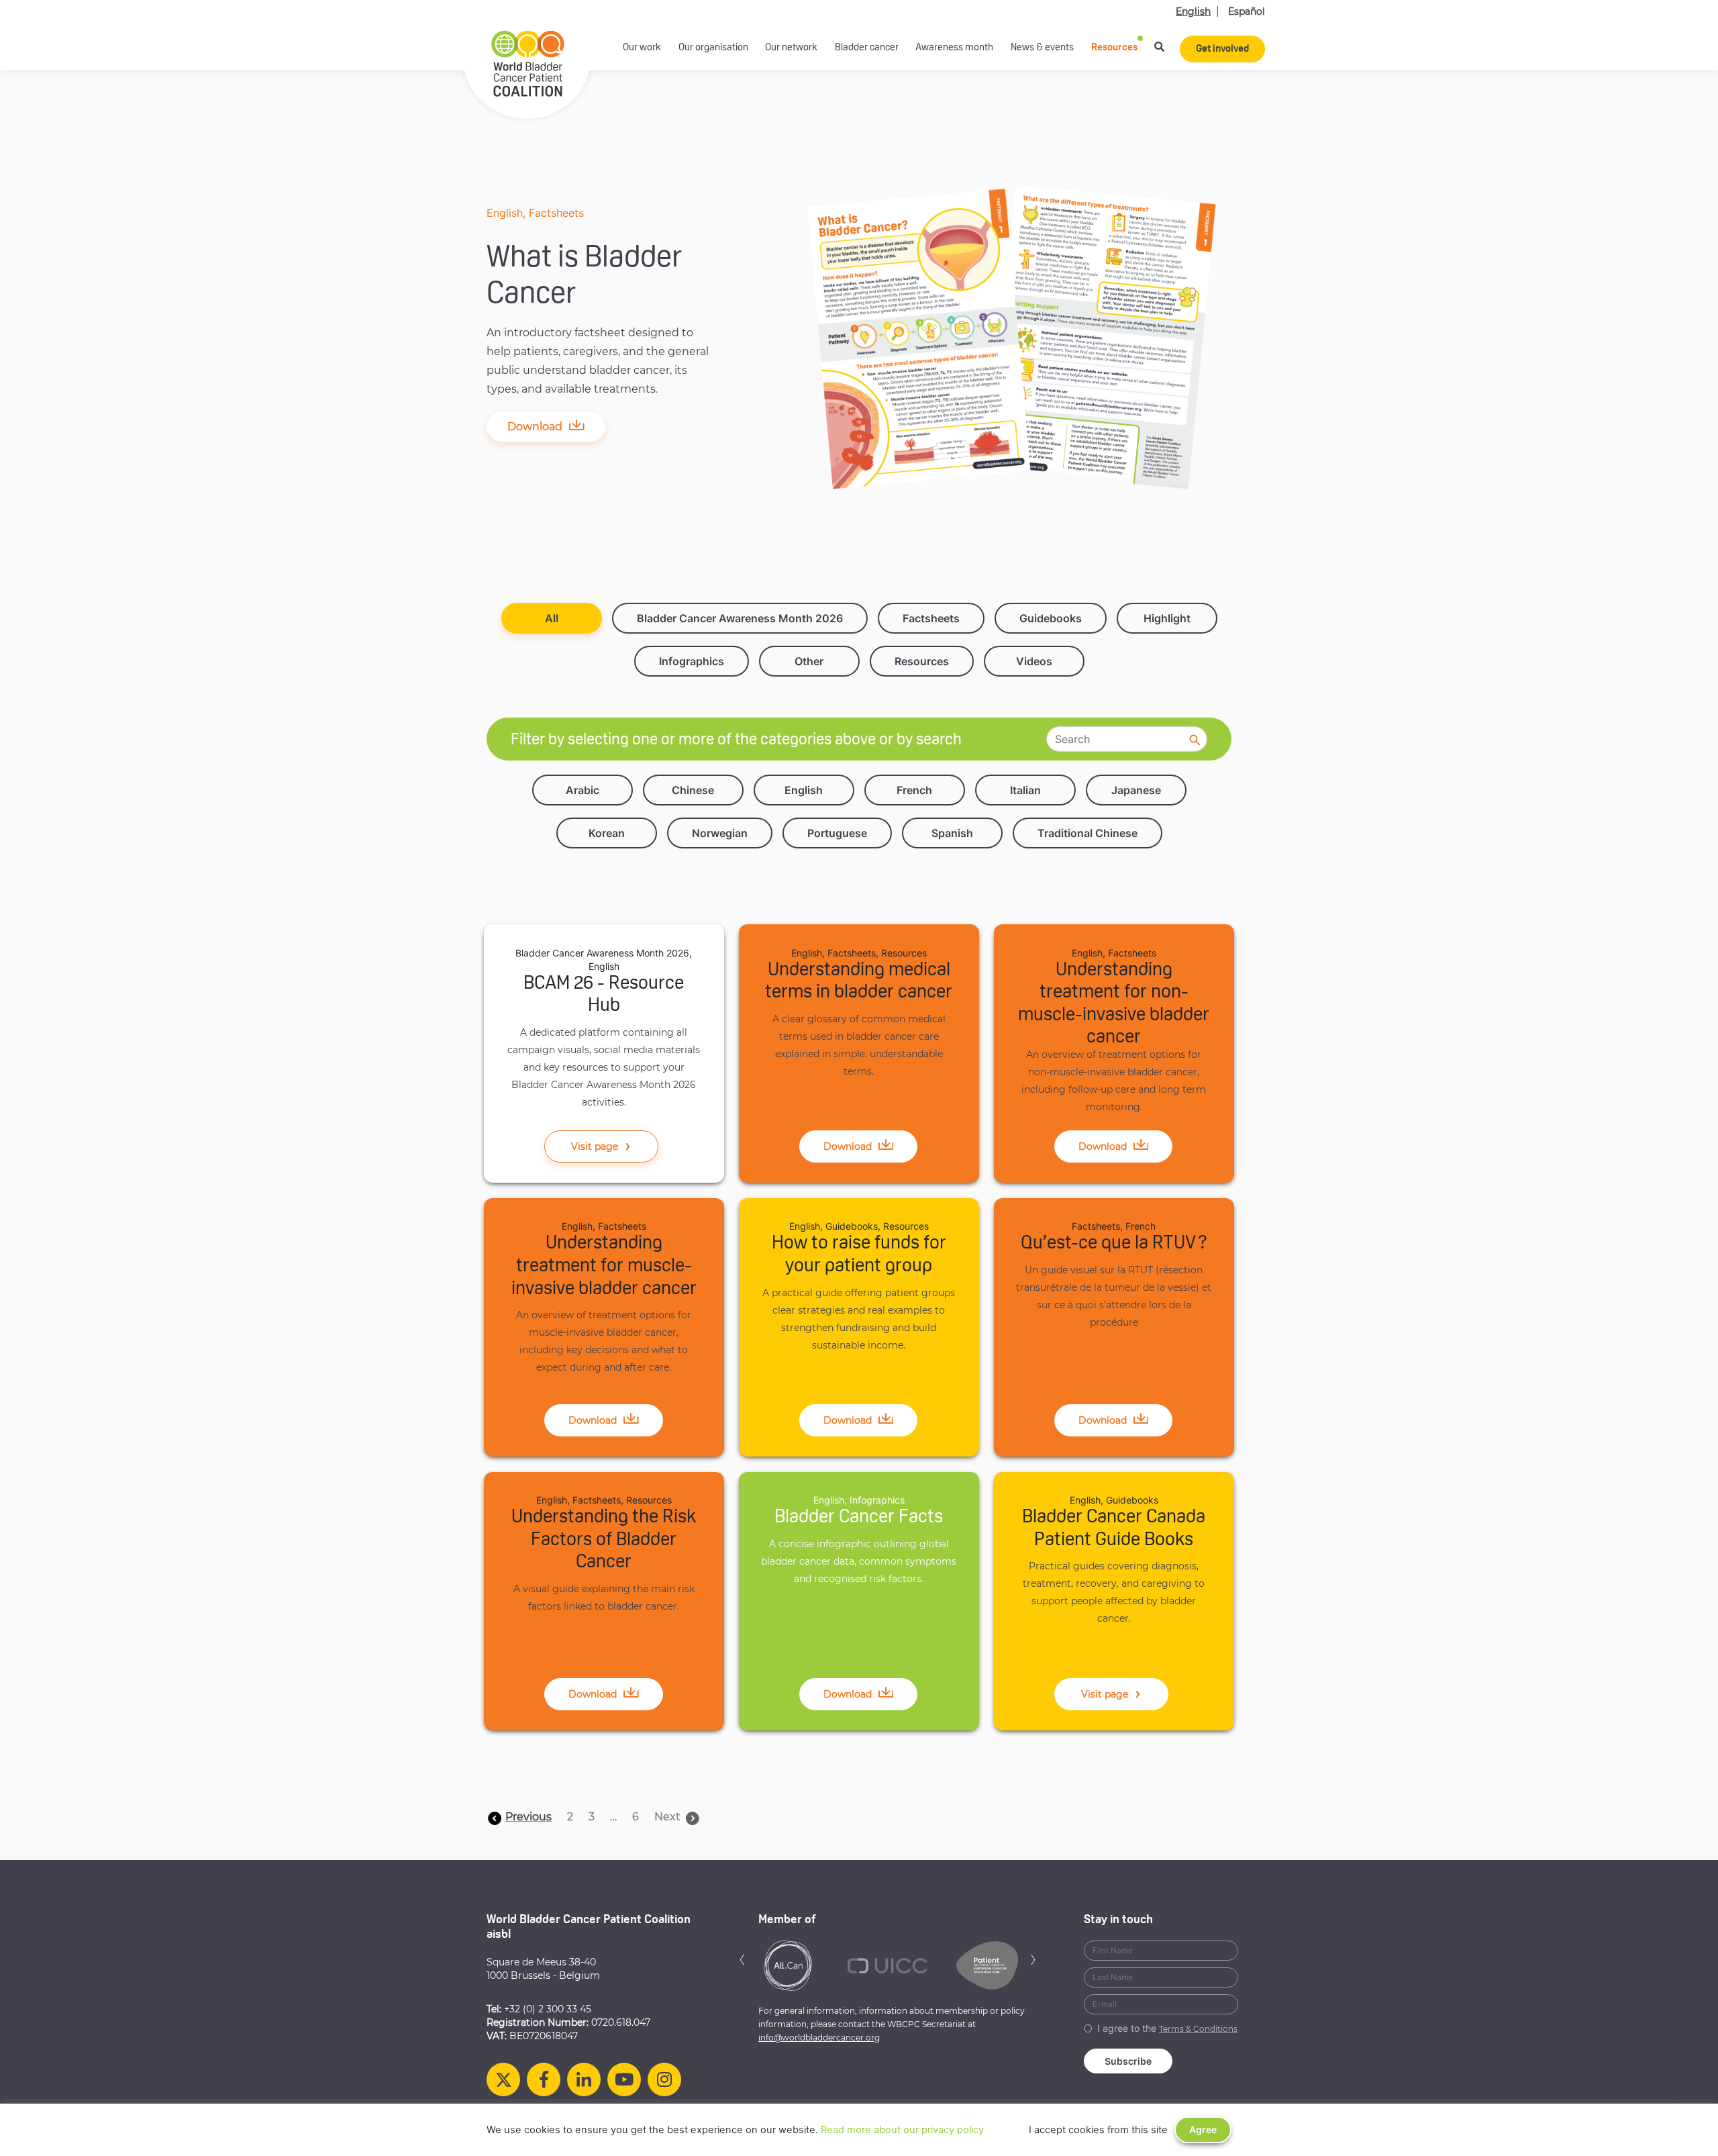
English (1193, 11)
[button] (742, 1958)
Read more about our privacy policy (902, 2130)
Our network (791, 48)
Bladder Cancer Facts (859, 1518)
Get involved (1222, 49)
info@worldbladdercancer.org (819, 2038)
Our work (642, 48)
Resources (1114, 48)
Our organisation (713, 48)
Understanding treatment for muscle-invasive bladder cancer (604, 1266)
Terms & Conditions (1198, 2029)
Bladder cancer (867, 48)
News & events (1042, 48)
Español (1247, 11)
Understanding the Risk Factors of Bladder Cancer (604, 1540)
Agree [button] (1203, 2129)
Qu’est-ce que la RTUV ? (1114, 1244)
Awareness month (954, 48)
